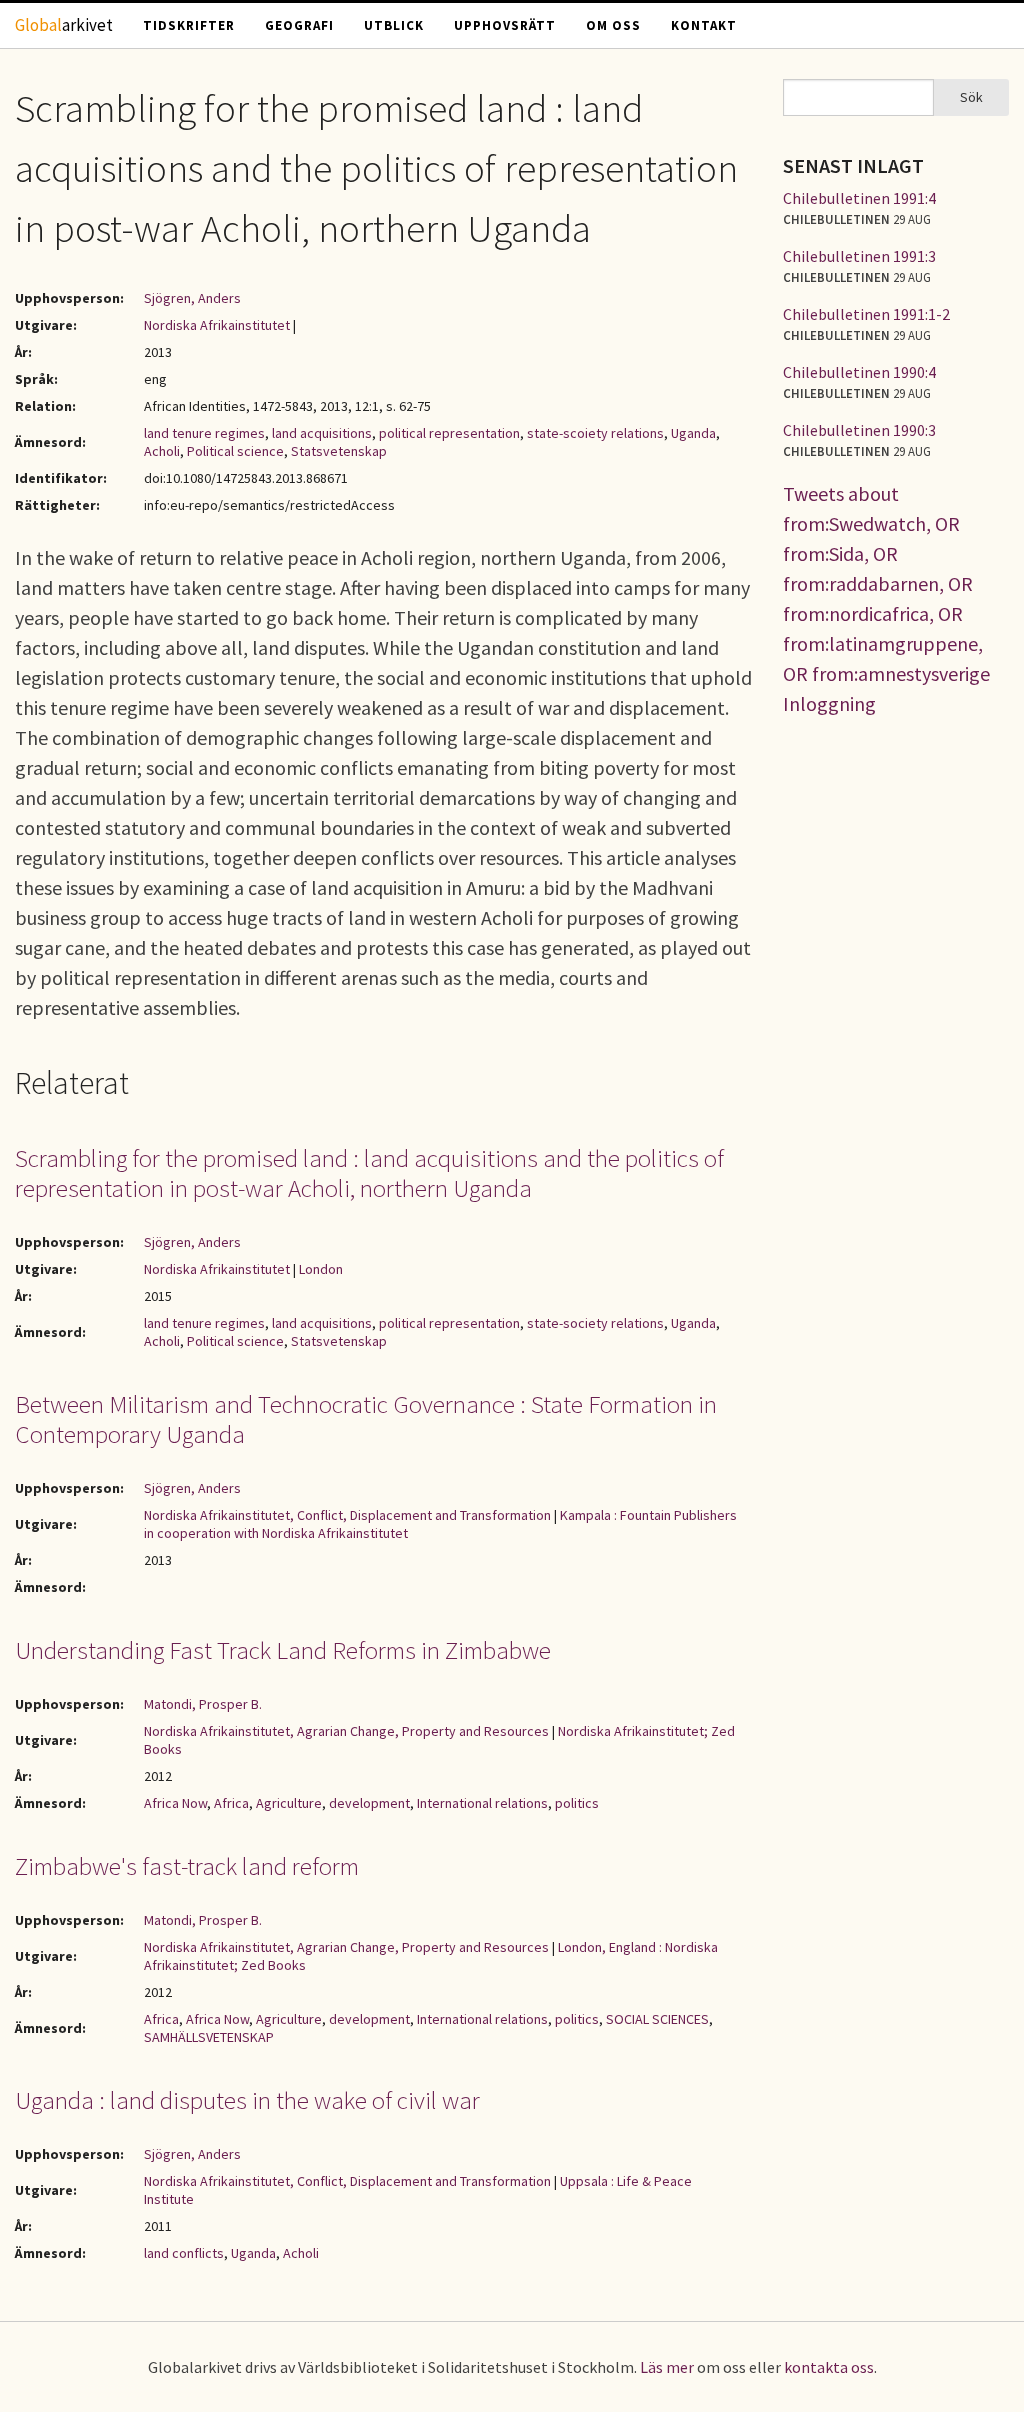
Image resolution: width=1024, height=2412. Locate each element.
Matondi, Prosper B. (203, 1704)
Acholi (162, 451)
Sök (971, 97)
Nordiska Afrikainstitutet (217, 325)
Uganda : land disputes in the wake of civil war (247, 2100)
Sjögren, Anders (192, 298)
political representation (449, 433)
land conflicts (184, 2253)
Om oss (613, 25)
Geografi (299, 25)
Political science (235, 451)
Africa (231, 1803)
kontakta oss (829, 2367)
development (369, 1803)
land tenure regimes (204, 433)
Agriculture (289, 1803)
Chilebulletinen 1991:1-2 (866, 314)
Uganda (693, 433)
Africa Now (175, 1803)
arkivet (64, 25)
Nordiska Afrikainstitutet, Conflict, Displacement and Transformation (347, 1515)
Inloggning (829, 703)
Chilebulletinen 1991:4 (859, 198)
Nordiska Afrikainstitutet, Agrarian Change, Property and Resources (346, 1731)
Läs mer (667, 2367)
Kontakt (704, 25)
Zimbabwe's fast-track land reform (187, 1866)
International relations (482, 1803)
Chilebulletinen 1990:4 (859, 372)
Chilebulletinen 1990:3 (859, 430)
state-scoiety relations (595, 433)
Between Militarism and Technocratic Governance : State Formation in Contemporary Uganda (366, 1419)
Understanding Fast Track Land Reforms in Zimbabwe (283, 1650)
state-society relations (595, 1323)
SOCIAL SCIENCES (657, 2019)
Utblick (394, 25)
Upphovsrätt (505, 25)
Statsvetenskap (339, 451)
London (321, 1269)
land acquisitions (322, 433)
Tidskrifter (189, 25)
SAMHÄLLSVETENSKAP (209, 2037)
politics (577, 1803)
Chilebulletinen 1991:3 (859, 256)
